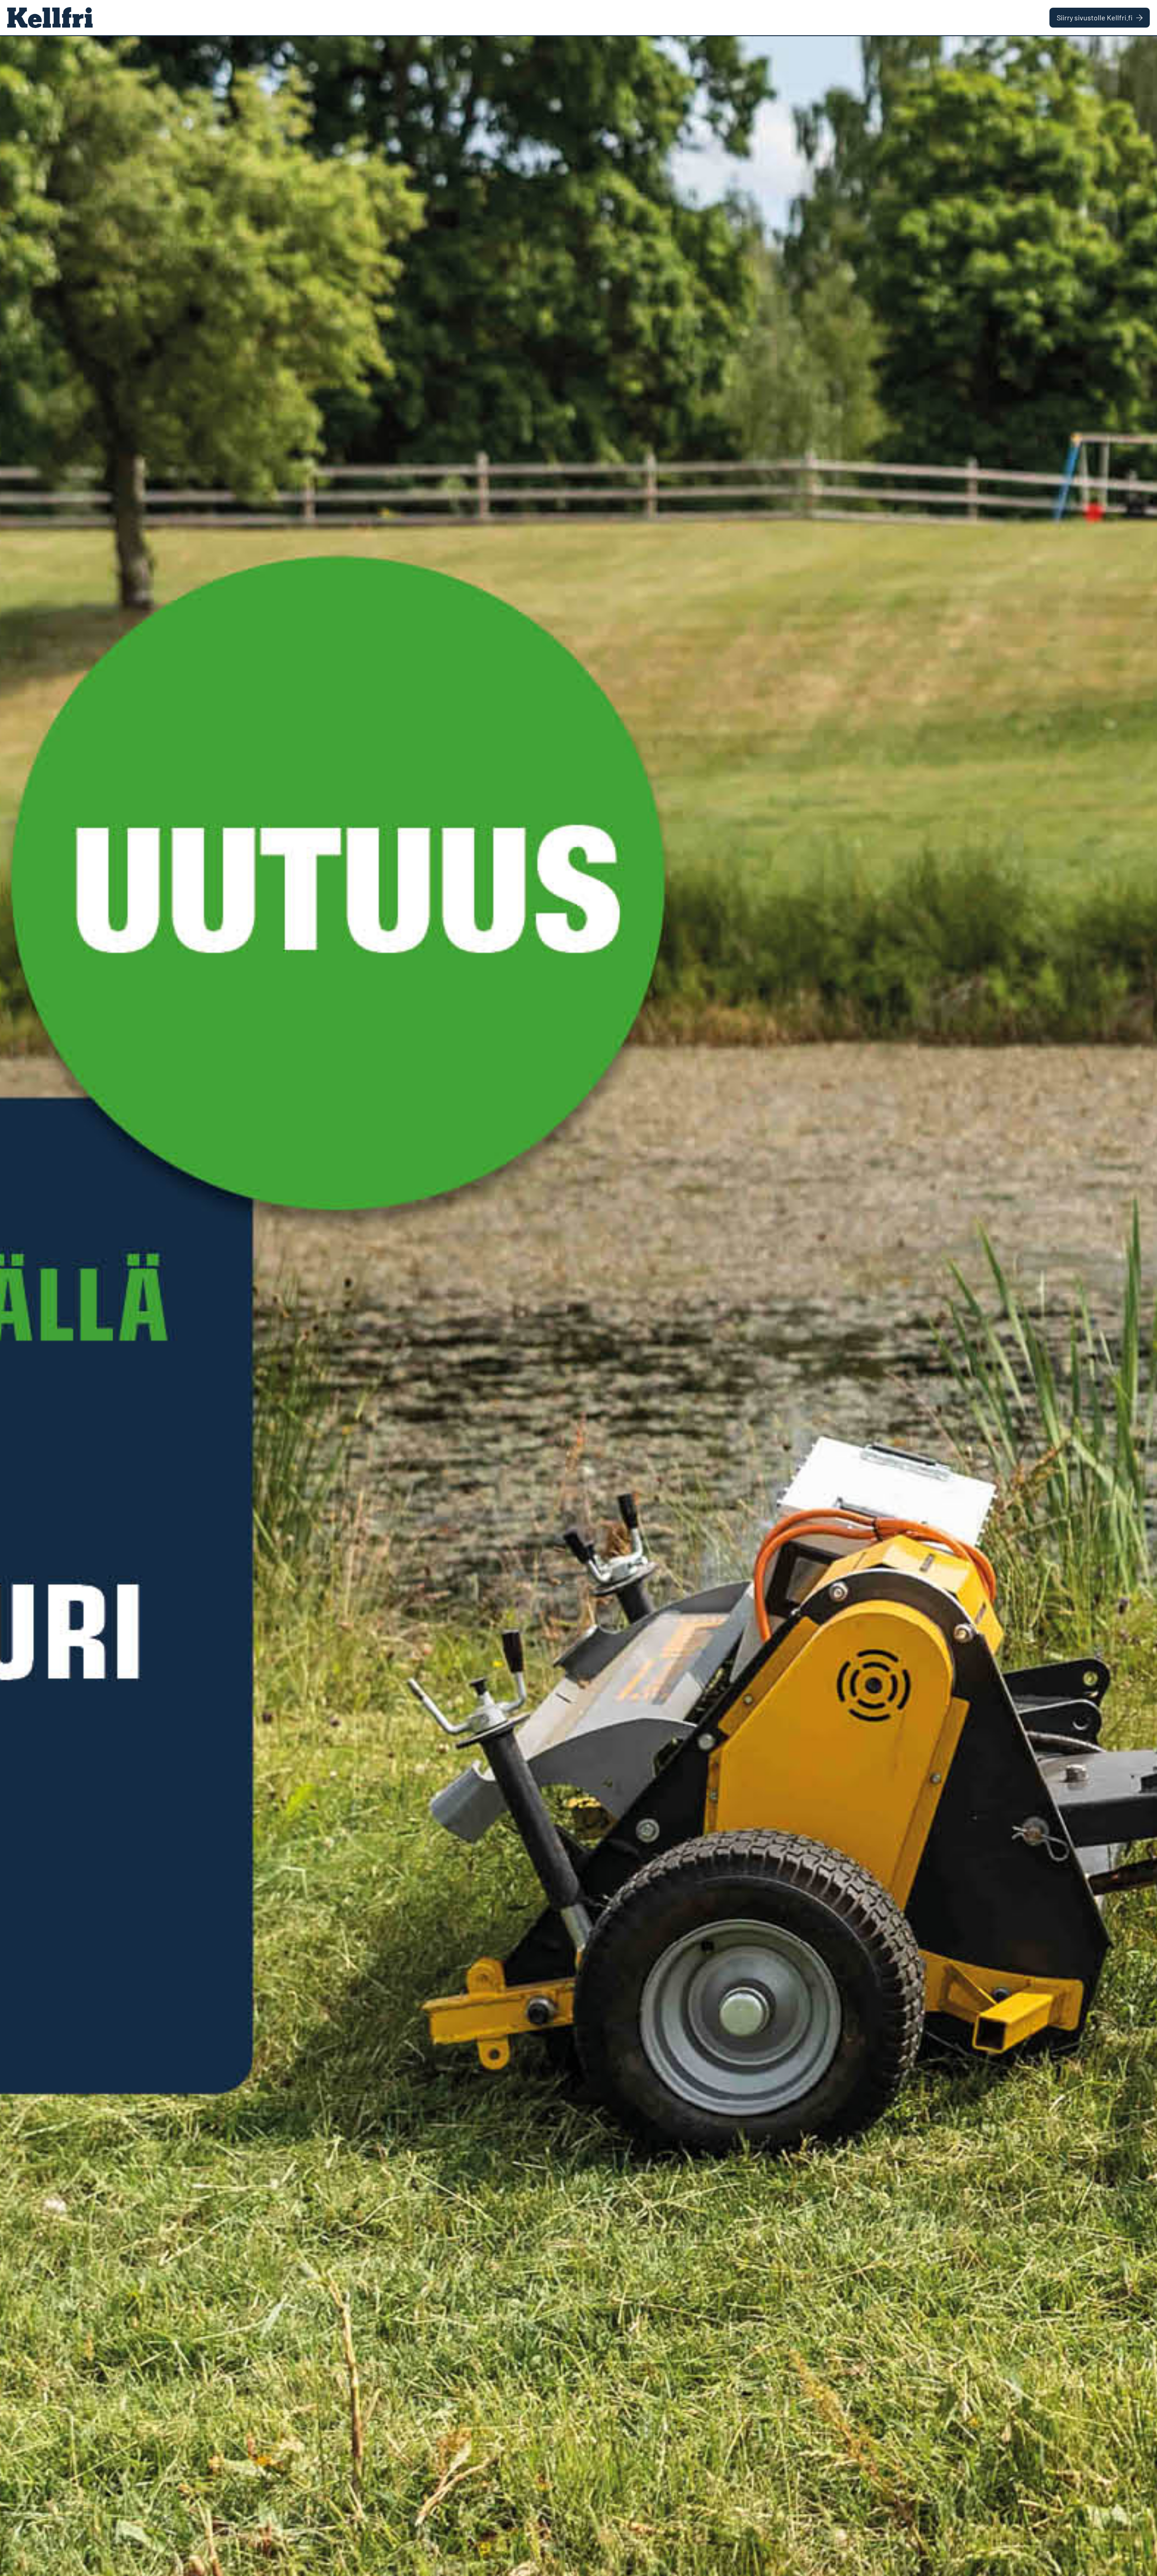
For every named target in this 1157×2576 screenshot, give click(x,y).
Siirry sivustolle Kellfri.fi (1095, 17)
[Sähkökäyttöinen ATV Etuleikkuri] (578, 1306)
